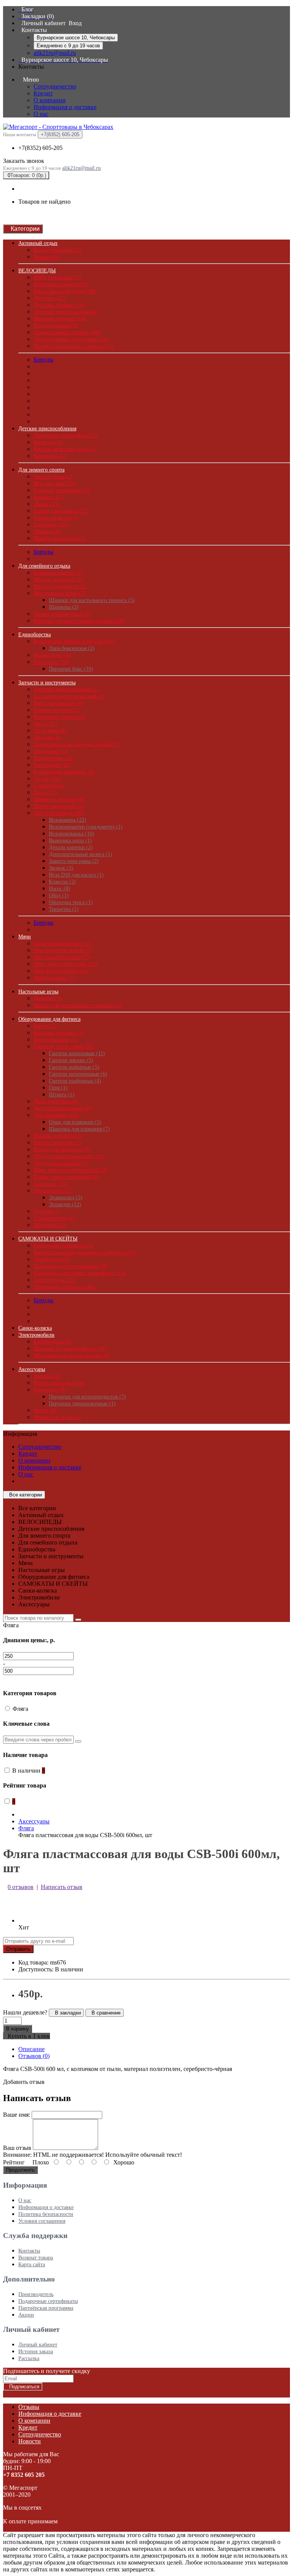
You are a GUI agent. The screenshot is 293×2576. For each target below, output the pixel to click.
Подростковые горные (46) (67, 332)
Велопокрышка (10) (72, 834)
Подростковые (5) (56, 325)
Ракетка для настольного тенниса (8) (79, 621)
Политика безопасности (46, 2214)
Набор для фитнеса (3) (62, 1149)
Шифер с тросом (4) (59, 799)
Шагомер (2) (49, 1225)
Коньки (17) (48, 497)
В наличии (29, 1771)
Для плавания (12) (56, 1115)
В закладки (66, 2013)
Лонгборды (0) (52, 1259)
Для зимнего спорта (41, 470)
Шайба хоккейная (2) (60, 538)
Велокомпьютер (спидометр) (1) (86, 827)
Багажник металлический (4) (69, 696)
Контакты (29, 2251)
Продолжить (20, 2170)
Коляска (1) (48, 442)
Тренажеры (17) (53, 1191)
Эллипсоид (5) (66, 1198)
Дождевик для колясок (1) (65, 435)
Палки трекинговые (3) (62, 614)
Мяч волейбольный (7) (62, 957)
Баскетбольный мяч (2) (62, 943)
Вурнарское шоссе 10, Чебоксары (76, 38)
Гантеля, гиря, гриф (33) (64, 1046)
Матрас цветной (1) (58, 579)
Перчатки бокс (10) (71, 669)
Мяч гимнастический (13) (66, 964)
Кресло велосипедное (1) (65, 449)
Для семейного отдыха (44, 566)
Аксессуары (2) (53, 476)
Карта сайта (32, 2265)
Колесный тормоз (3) (60, 717)
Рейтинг (14, 2162)
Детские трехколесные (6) (66, 312)
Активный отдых (38, 243)
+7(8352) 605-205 (40, 148)
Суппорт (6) (49, 785)
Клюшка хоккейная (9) (61, 490)
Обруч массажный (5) (61, 1163)
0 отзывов (21, 1887)
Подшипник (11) (54, 758)
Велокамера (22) (68, 820)
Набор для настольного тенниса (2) (78, 1005)
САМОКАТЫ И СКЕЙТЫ (48, 1239)
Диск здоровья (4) (56, 1101)
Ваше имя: (17, 2115)
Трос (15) (45, 792)
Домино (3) (48, 998)
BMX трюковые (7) (57, 277)
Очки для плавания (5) (75, 1122)
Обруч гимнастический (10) (68, 1156)
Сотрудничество (55, 86)
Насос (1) (45, 724)
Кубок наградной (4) (59, 1383)
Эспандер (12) (65, 1204)
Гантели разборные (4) (75, 1081)
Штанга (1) (62, 1095)
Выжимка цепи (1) (70, 841)
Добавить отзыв (24, 2082)
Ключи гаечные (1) (57, 710)
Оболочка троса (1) (71, 902)
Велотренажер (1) (56, 1039)
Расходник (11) (52, 765)
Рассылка (29, 2358)
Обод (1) (59, 895)
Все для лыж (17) (55, 483)
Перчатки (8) (50, 1390)
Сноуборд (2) (50, 525)
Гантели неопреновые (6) (78, 1074)
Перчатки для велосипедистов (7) (87, 1397)
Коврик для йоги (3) (58, 1136)
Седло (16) (47, 779)
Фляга (26, 1828)
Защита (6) (47, 1376)
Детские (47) (49, 298)
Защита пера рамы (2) (74, 861)
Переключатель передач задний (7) (77, 744)
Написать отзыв (62, 1887)
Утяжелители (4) (54, 1218)
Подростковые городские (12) (71, 339)
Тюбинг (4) (47, 531)
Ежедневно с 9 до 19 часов (68, 46)
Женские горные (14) (60, 319)
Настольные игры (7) (60, 593)
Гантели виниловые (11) (77, 1053)
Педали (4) (47, 737)
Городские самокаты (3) (64, 1245)
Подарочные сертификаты (48, 2301)
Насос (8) (60, 889)
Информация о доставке (65, 107)
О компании (50, 100)
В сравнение (105, 2013)
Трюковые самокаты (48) (64, 1287)
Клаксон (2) (62, 882)
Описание (31, 2049)
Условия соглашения (42, 2221)
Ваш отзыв (17, 2148)
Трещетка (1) (64, 909)
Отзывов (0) (34, 2056)
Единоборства (35, 635)
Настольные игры (38, 992)
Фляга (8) (45, 1410)
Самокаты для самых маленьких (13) (80, 1273)
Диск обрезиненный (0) (63, 1108)
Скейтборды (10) (55, 1280)
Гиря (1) (58, 1088)
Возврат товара (36, 2258)
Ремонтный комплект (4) (64, 772)
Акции (26, 2315)
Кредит (43, 93)
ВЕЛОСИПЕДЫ (37, 271)
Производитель (36, 2294)
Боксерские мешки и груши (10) (74, 641)
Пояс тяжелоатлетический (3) (70, 1170)
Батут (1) (45, 1026)
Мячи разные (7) (54, 978)
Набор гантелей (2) (57, 1142)
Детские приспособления (47, 429)
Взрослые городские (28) (65, 291)
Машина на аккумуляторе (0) (70, 1348)
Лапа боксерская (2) (72, 648)
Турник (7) (47, 1211)
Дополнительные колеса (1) (80, 854)
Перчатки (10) (51, 662)
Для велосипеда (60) (59, 813)
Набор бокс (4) (52, 655)
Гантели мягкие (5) (71, 1060)
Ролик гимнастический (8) (66, 1177)
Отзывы (29, 2407)
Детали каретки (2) (71, 847)
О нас (41, 114)
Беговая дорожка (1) (59, 1033)
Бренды (43, 360)
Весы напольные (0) (58, 703)
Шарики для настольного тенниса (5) (92, 600)
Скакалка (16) (51, 1184)
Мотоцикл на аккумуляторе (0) (72, 1355)
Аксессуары (32, 1369)
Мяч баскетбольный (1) (63, 950)
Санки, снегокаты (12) (61, 511)
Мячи (25, 937)
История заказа (36, 2352)
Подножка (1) (51, 751)
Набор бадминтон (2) (60, 586)
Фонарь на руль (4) (57, 1417)
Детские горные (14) (59, 305)
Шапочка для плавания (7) (79, 1129)
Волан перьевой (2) (58, 250)
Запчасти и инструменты (47, 683)
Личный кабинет (38, 2345)
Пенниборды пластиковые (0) (70, 1266)
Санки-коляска (35, 1328)
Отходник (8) (50, 730)
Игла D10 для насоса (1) (76, 875)
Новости (30, 2441)
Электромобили (36, 1335)
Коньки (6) (47, 257)
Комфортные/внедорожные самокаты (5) (85, 1252)
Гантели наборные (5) (74, 1067)
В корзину (18, 2029)
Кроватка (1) (49, 456)
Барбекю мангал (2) (58, 573)
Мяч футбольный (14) (61, 971)
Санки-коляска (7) (56, 518)
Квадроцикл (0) (53, 1342)
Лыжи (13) (47, 504)
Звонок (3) (61, 868)
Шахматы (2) (64, 607)
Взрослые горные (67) (61, 284)
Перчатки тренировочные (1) (82, 1404)
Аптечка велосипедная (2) (66, 689)
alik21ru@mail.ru (55, 53)
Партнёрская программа (46, 2308)
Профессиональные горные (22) (73, 346)
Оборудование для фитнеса (49, 1019)
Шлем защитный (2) (59, 806)
